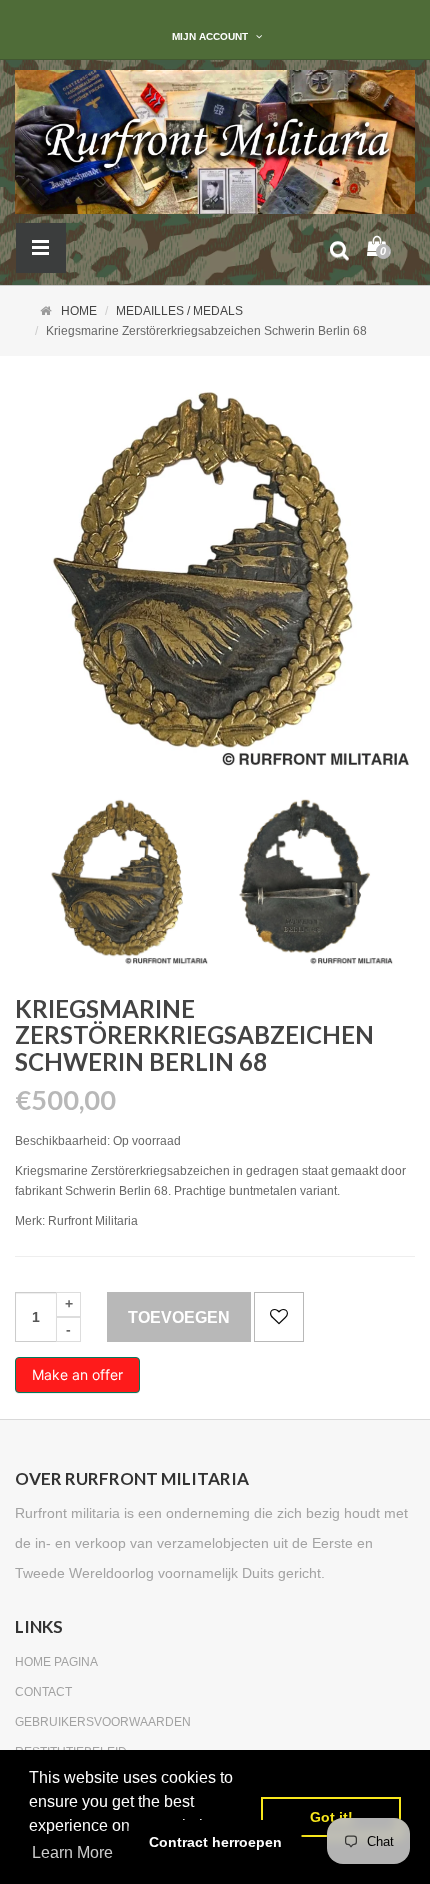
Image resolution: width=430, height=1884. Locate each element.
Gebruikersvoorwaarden (103, 1722)
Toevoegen (179, 1317)
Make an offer (77, 1379)
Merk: (30, 1221)
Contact (43, 1692)
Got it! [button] (331, 1817)
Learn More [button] (72, 1852)
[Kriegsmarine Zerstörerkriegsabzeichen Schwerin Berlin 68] (122, 878)
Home (79, 311)
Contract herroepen (215, 1842)
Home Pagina (56, 1662)
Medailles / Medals (179, 311)
